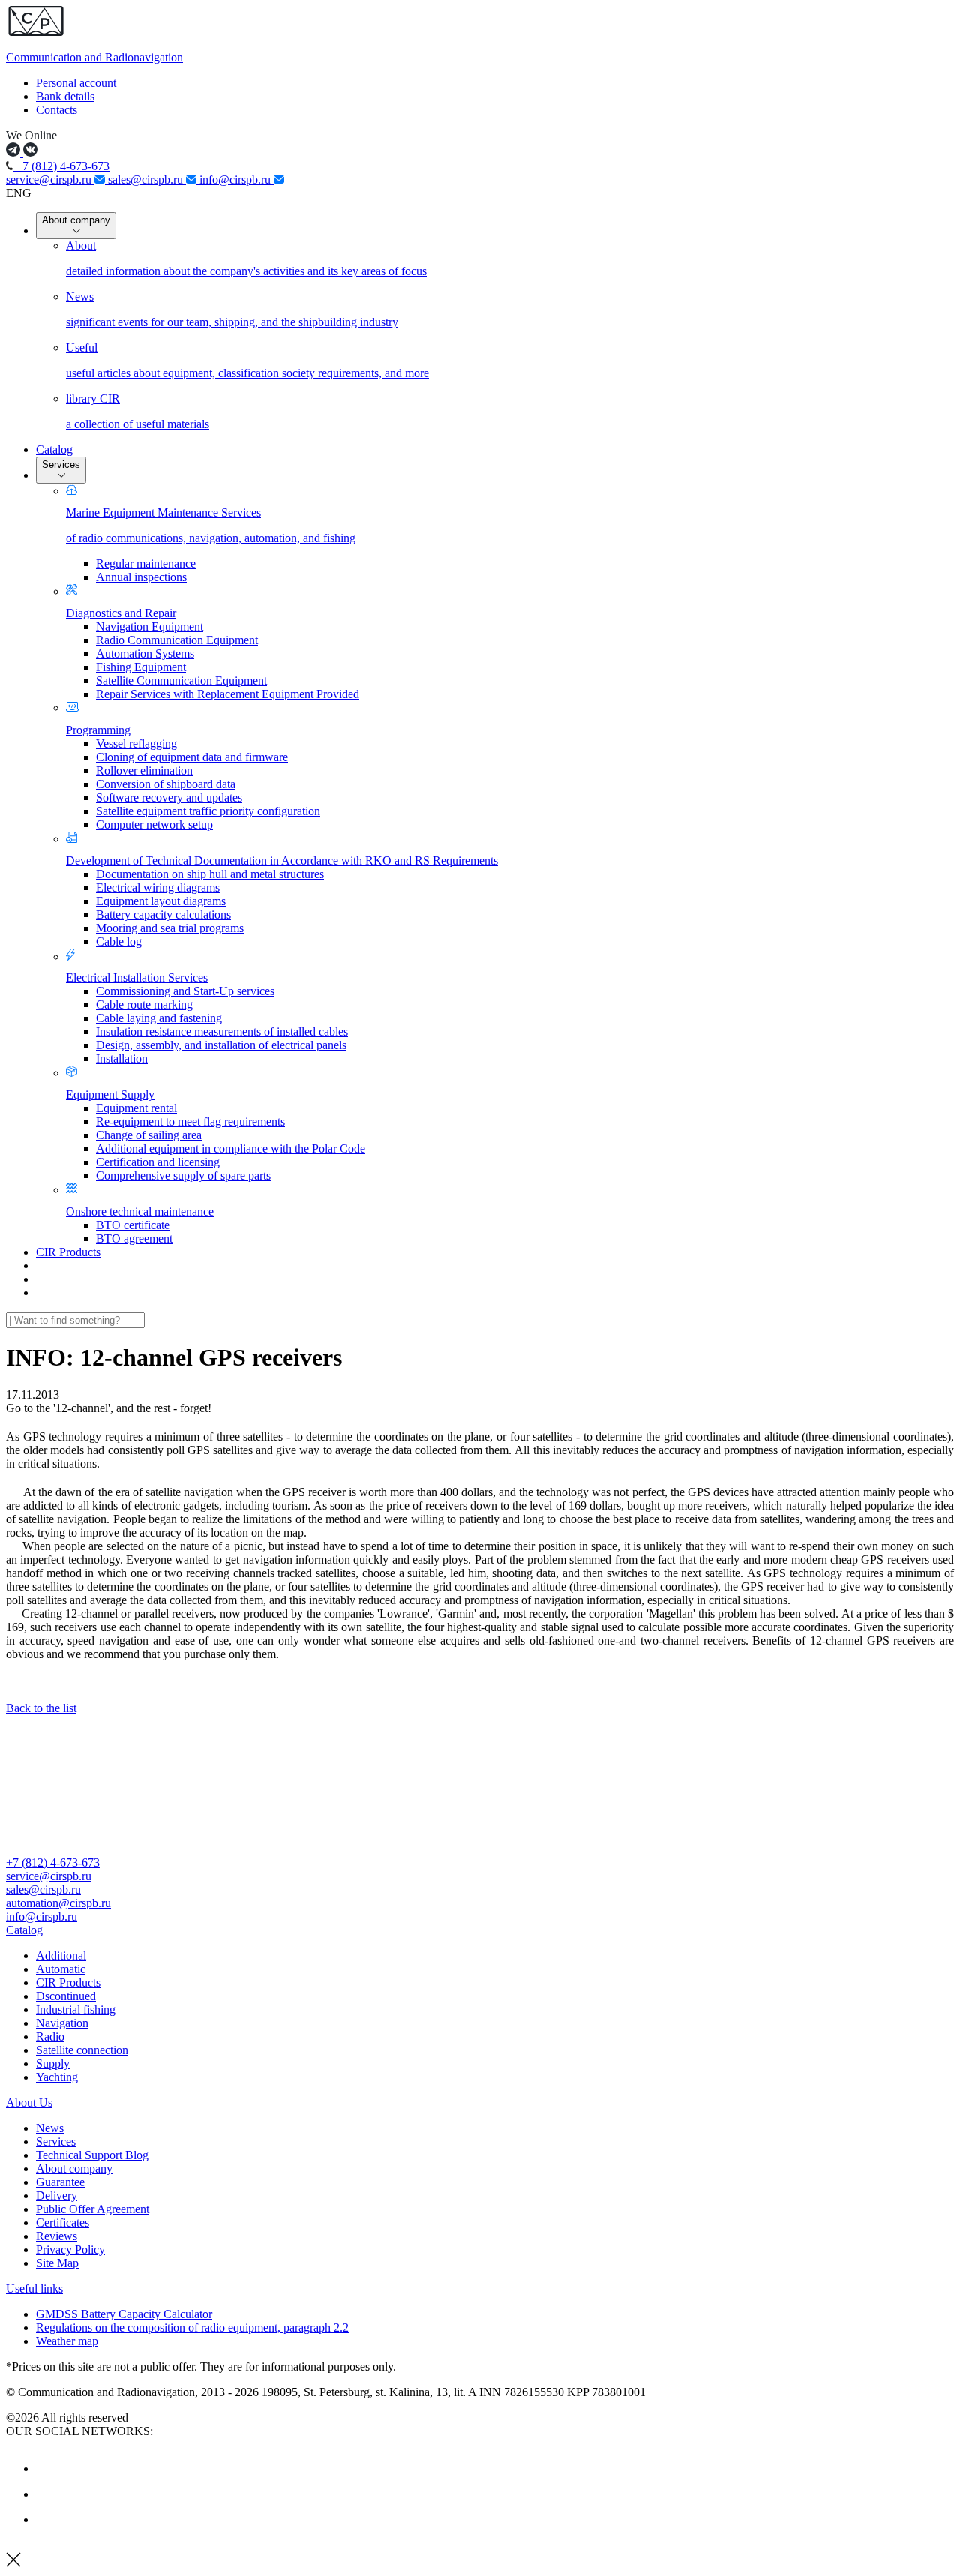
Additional (61, 1955)
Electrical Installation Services (137, 978)
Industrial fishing (76, 2009)
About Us (29, 2102)
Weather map (67, 2341)
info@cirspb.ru (237, 180)
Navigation (62, 2023)
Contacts (57, 110)
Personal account (76, 83)
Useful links (34, 2288)
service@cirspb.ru (50, 180)
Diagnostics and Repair (121, 613)
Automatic (61, 1969)
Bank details (65, 96)
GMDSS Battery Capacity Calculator (124, 2314)
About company (76, 220)
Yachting (57, 2077)
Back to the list (41, 1708)
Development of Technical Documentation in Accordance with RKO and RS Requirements (282, 861)
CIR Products (68, 1252)
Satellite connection (82, 2050)
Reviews (57, 2236)
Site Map (57, 2263)
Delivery (57, 2195)
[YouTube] (47, 2494)
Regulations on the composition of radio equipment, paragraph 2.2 (192, 2327)
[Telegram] (47, 2519)
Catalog (54, 450)
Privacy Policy (70, 2249)
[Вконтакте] (47, 2468)
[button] (480, 1930)
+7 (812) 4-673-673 (61, 166)
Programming (98, 730)
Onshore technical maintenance (140, 1212)
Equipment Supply (110, 1095)
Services (61, 465)
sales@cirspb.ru (147, 180)
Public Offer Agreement (93, 2209)
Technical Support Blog (92, 2155)
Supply (53, 2063)
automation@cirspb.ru (58, 1903)
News (50, 2128)
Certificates (63, 2222)
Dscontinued (66, 1996)
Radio (50, 2036)
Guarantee (60, 2182)
